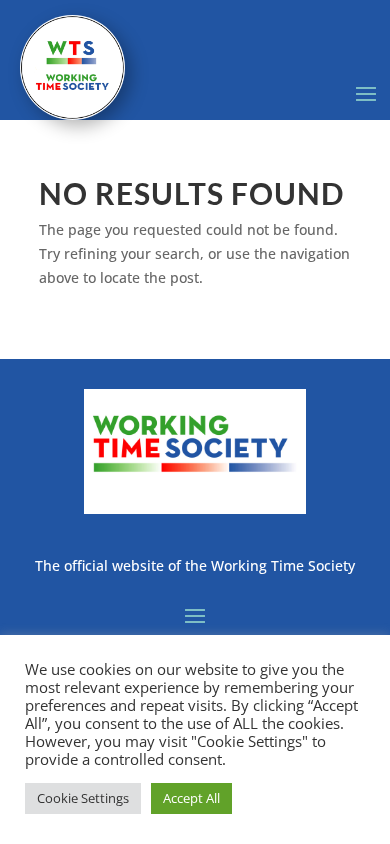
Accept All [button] (191, 798)
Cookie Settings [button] (83, 798)
